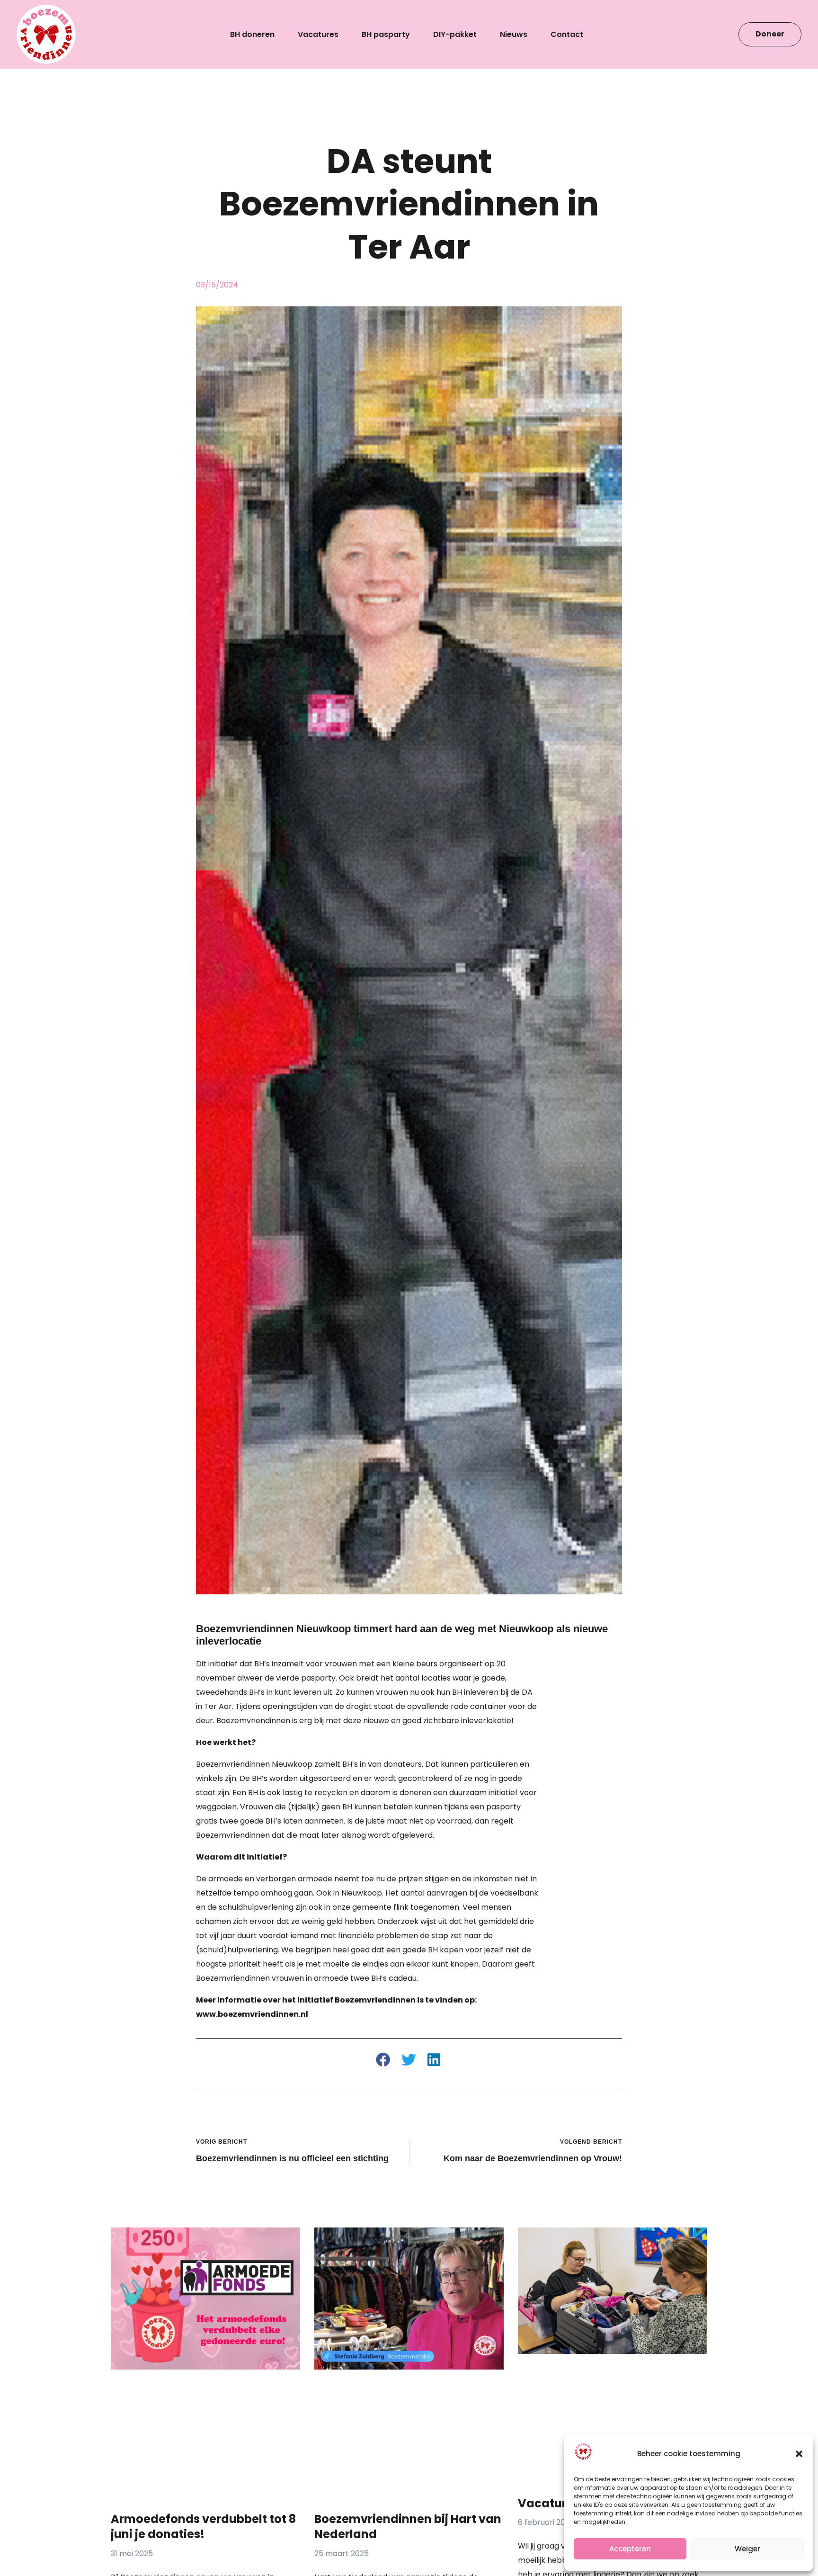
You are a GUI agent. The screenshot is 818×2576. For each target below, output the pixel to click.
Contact (567, 35)
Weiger (747, 2549)
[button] (799, 2454)
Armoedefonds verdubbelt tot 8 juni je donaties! (203, 2527)
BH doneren (252, 35)
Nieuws (514, 35)
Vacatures (318, 35)
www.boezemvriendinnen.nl (252, 2014)
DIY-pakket (455, 35)
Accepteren (630, 2549)
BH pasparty (386, 35)
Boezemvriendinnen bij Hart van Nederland (408, 2527)
